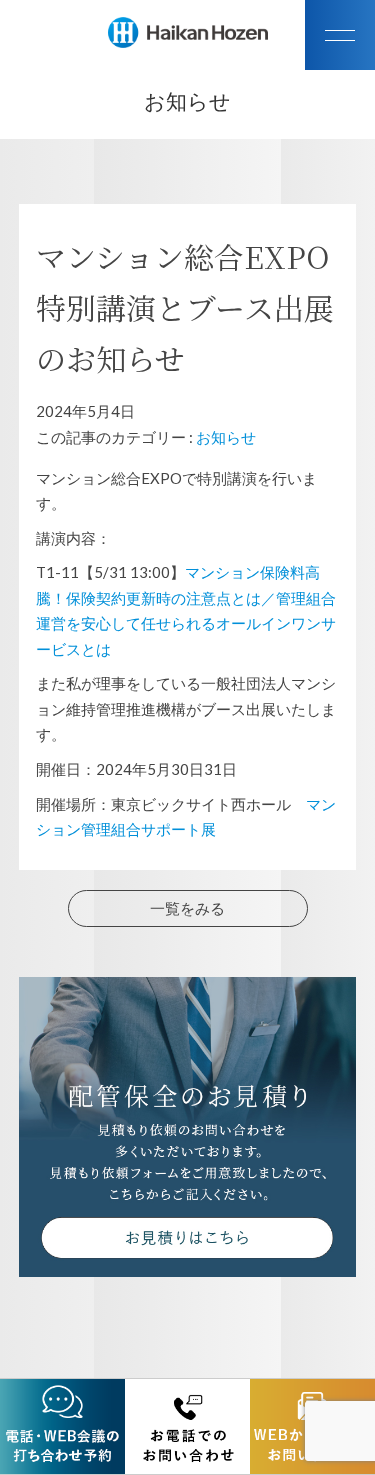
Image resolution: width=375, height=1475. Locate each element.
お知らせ (226, 437)
